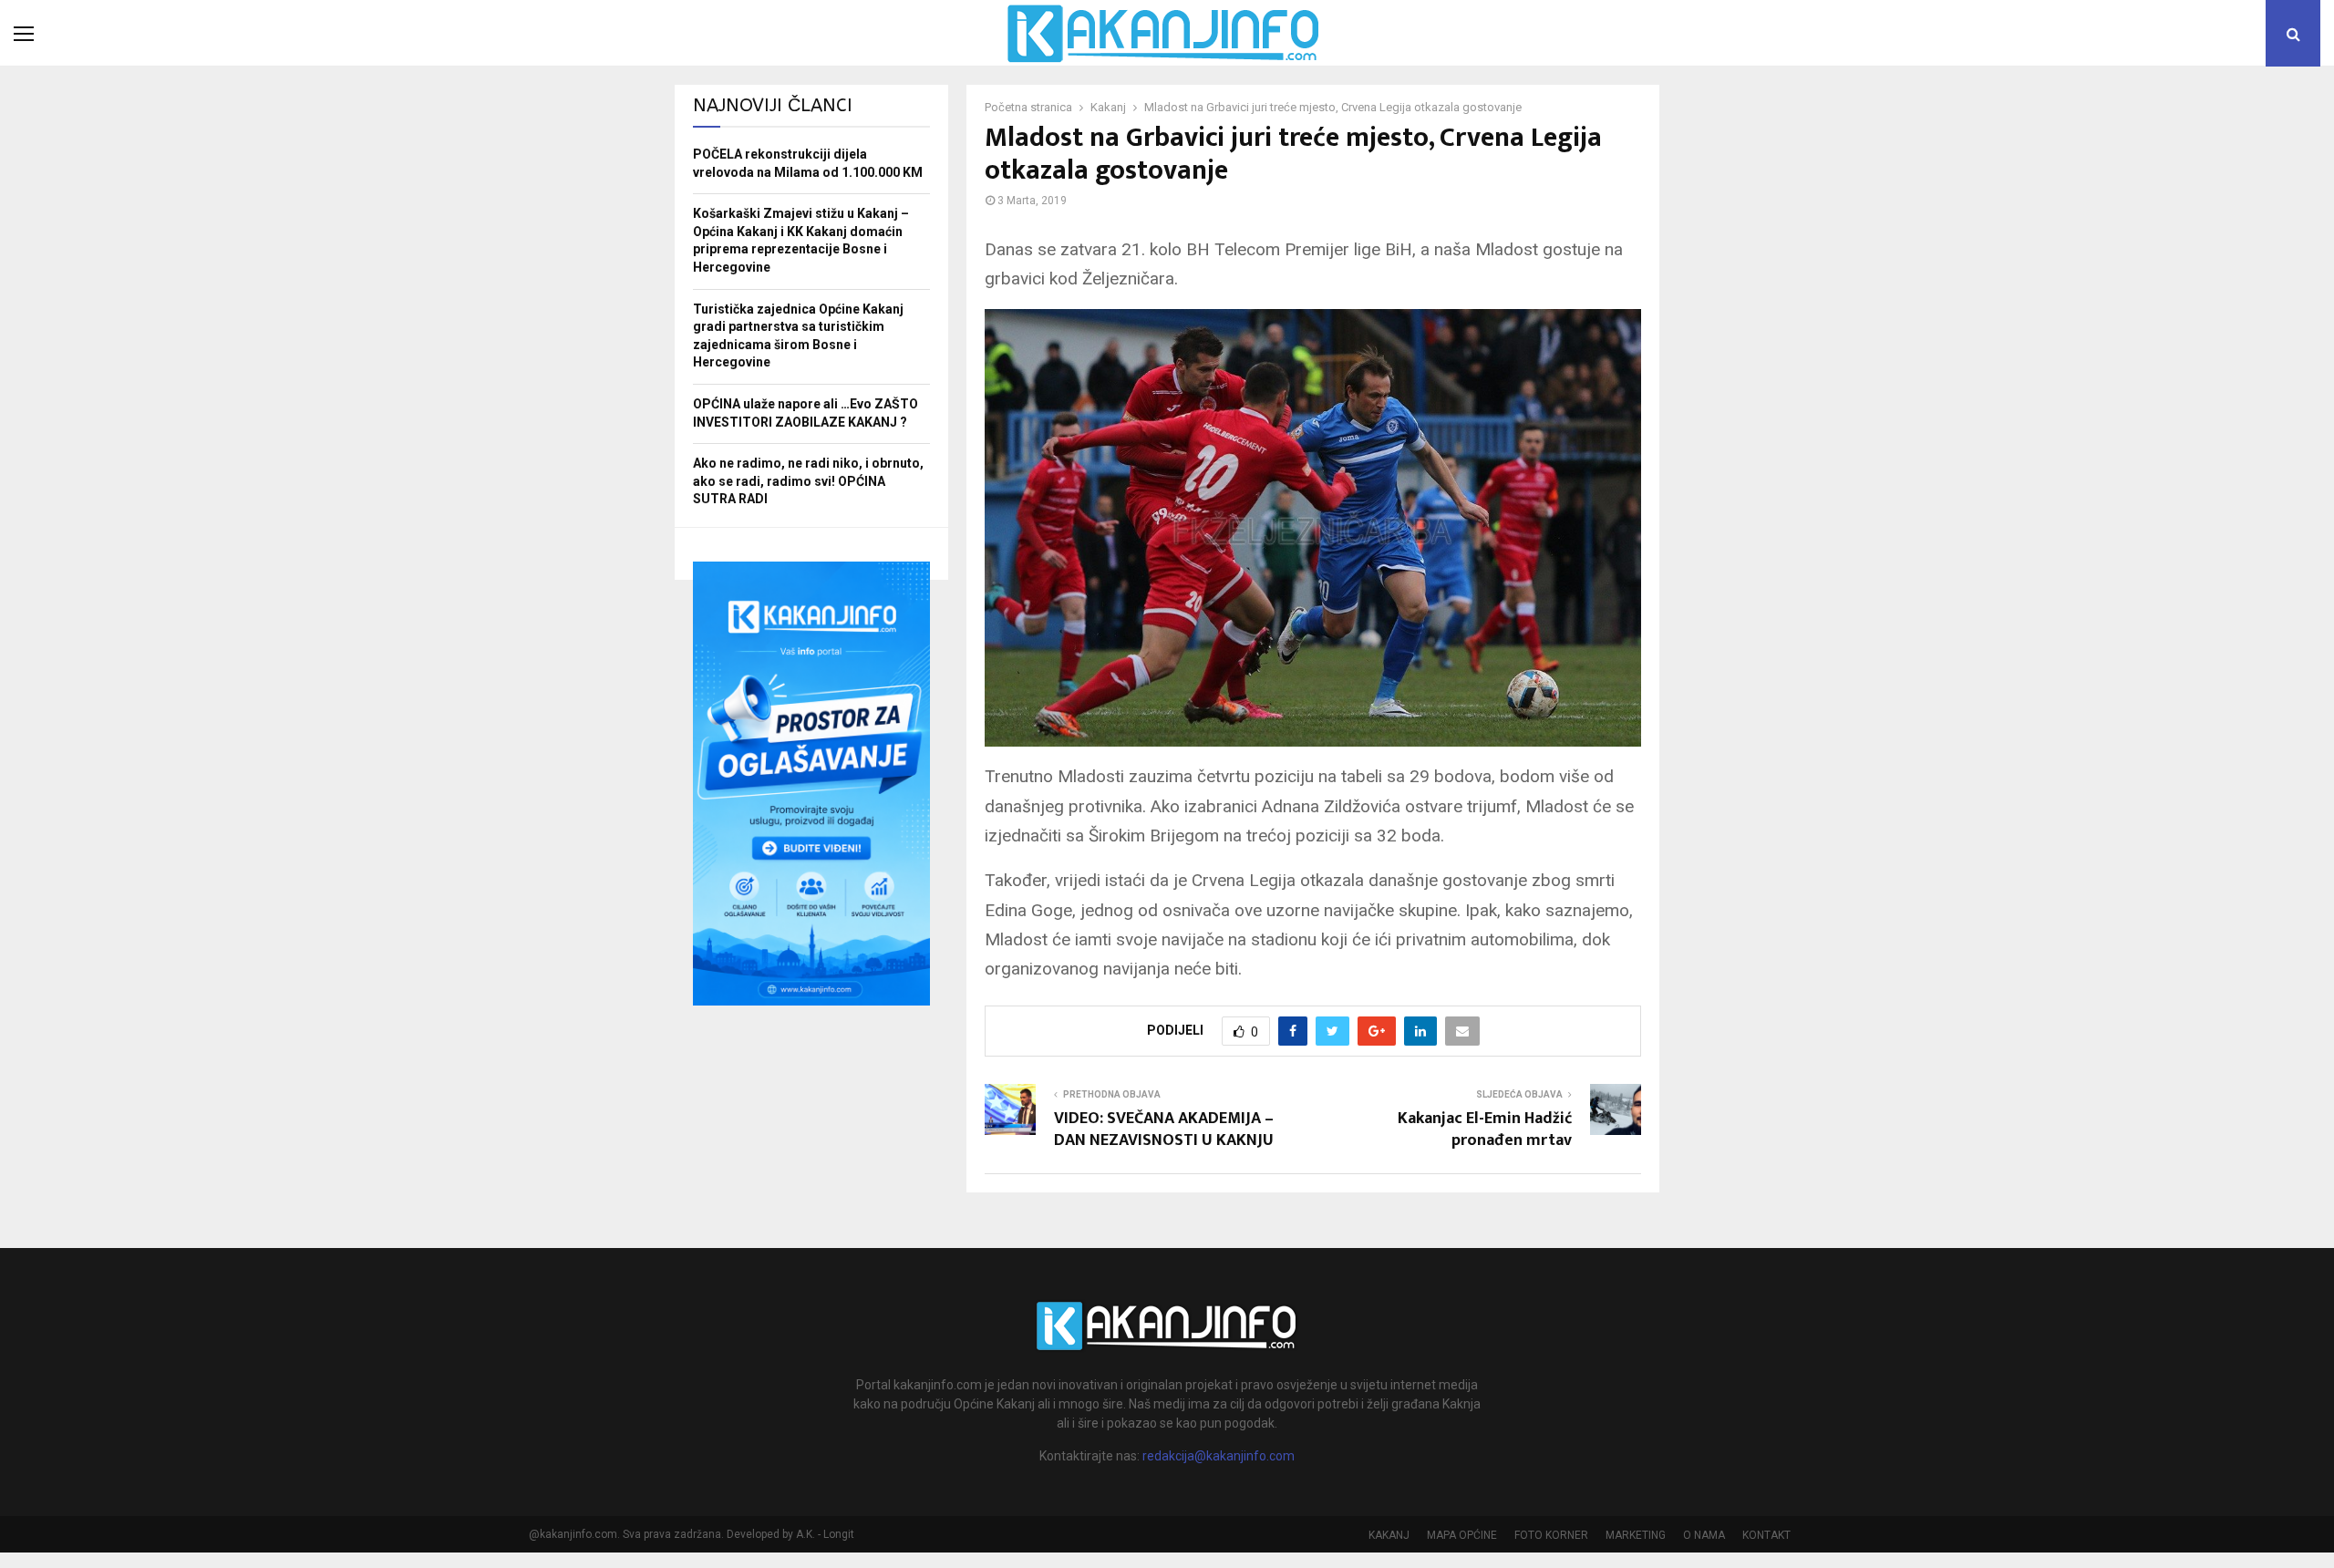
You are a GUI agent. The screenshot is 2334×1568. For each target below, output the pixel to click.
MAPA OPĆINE (1462, 1535)
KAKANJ (1389, 1535)
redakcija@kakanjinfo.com (1219, 1456)
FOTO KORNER (1551, 1535)
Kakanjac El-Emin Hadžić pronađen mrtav (1485, 1130)
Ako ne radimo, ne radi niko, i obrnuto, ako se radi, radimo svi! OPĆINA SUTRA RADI (808, 481)
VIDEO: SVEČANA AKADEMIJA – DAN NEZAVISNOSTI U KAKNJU (1164, 1130)
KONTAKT (1766, 1535)
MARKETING (1636, 1535)
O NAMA (1704, 1535)
